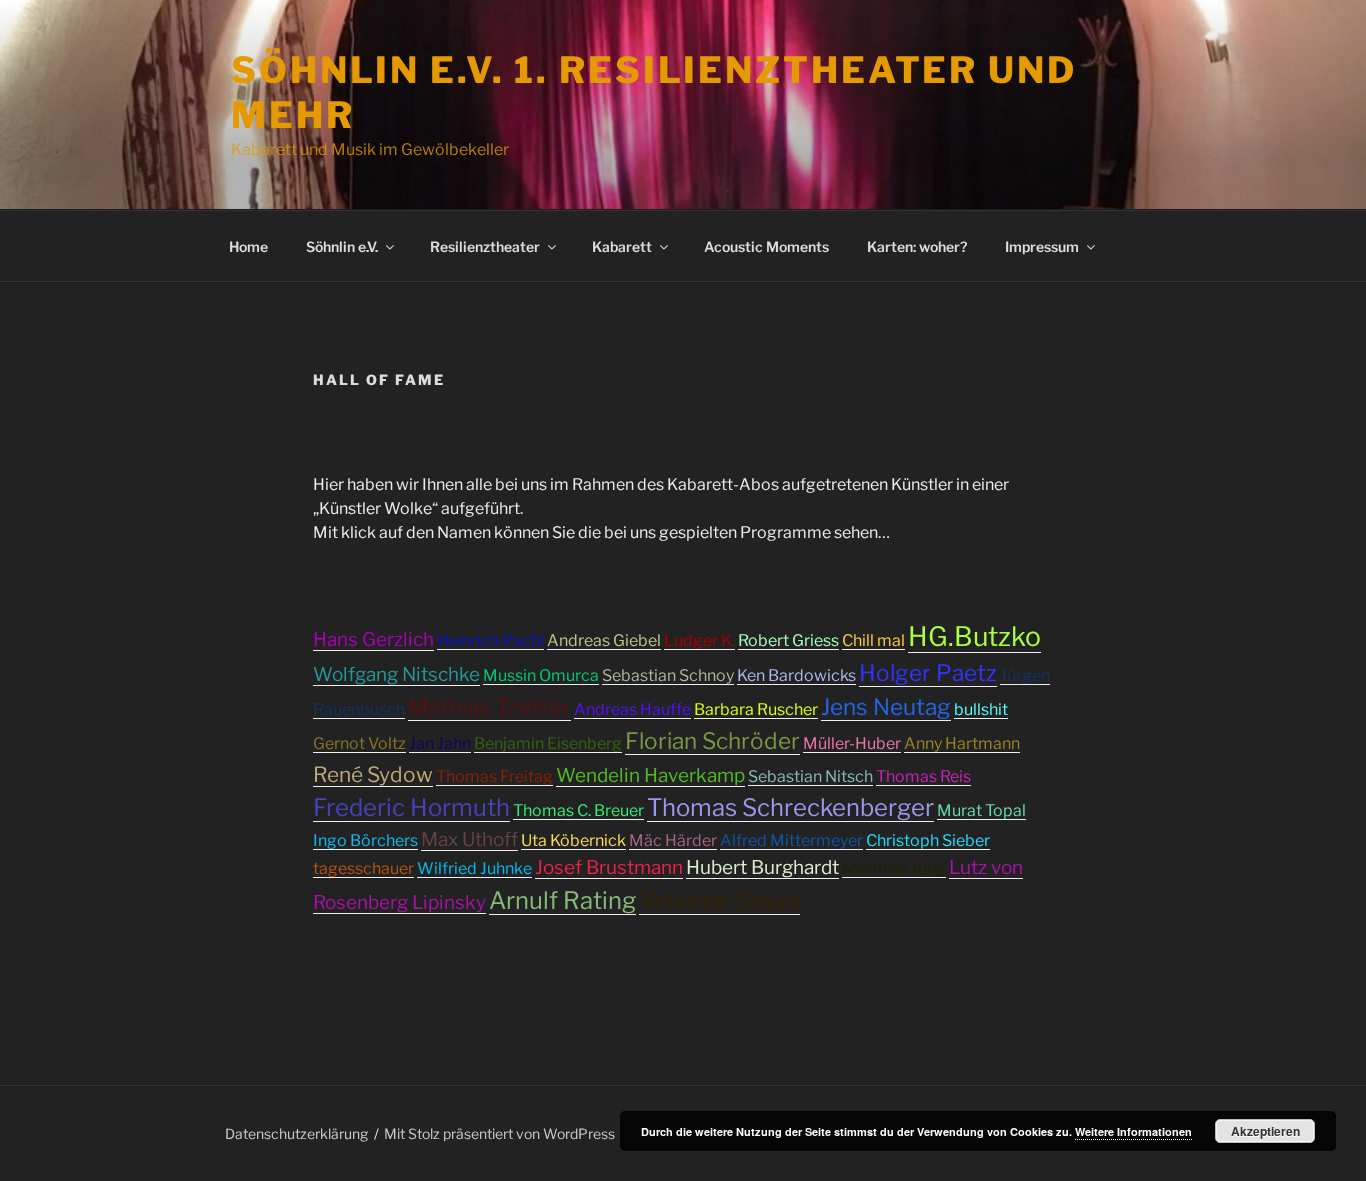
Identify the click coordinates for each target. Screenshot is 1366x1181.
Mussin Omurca (541, 675)
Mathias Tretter (489, 707)
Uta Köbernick (573, 840)
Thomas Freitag (494, 776)
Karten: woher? (917, 246)
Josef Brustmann (609, 867)
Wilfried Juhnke (474, 868)
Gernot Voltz (359, 743)
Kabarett (622, 246)
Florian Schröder (712, 741)
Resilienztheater (485, 246)
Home (248, 246)
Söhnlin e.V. (342, 246)
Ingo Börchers (365, 840)
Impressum (1042, 246)
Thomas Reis (923, 776)
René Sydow (373, 774)
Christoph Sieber (928, 840)
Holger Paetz (928, 673)
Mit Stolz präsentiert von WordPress (499, 1133)
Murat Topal (981, 810)
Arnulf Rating (562, 900)
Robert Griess (788, 640)
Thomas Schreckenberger (790, 807)
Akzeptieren (1265, 1131)
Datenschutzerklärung (296, 1133)
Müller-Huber (852, 743)
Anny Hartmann (962, 743)
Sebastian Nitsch (810, 776)
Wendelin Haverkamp (650, 775)
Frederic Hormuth (411, 807)
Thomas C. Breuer (578, 810)
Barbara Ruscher (756, 709)
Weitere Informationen (1133, 1131)
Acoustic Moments (766, 246)
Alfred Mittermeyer (791, 840)
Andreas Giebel (604, 640)
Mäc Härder (673, 840)
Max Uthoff (469, 839)
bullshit (981, 709)
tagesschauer (363, 868)
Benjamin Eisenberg (548, 743)
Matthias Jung (894, 868)
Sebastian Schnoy (668, 675)
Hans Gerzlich (373, 639)
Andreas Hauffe (632, 709)
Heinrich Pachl (490, 640)
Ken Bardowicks (796, 675)
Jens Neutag (886, 707)
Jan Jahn (440, 743)
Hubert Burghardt (762, 867)
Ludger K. (699, 640)
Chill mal (873, 640)
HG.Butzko (974, 636)
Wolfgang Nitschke (396, 674)
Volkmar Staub (719, 900)
